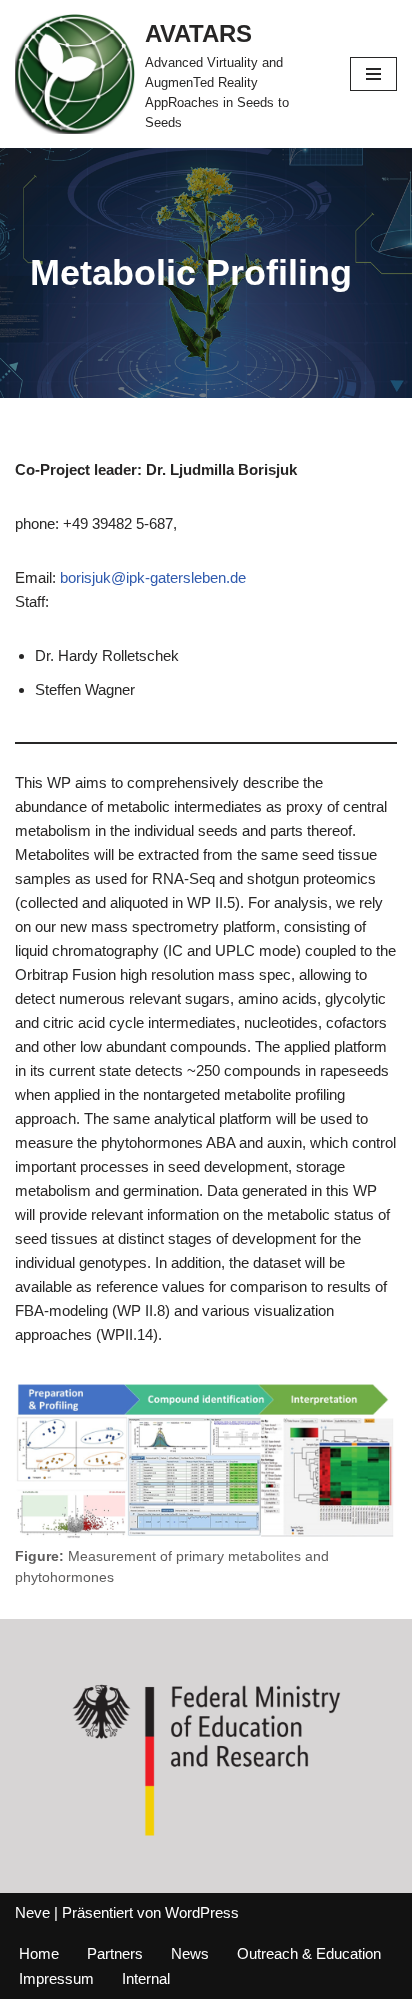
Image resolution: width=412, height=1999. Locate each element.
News (190, 1953)
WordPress (202, 1912)
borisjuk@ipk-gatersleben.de (153, 577)
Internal (146, 1978)
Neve (32, 1912)
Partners (115, 1953)
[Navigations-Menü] (373, 74)
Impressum (56, 1978)
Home (39, 1953)
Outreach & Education (309, 1953)
